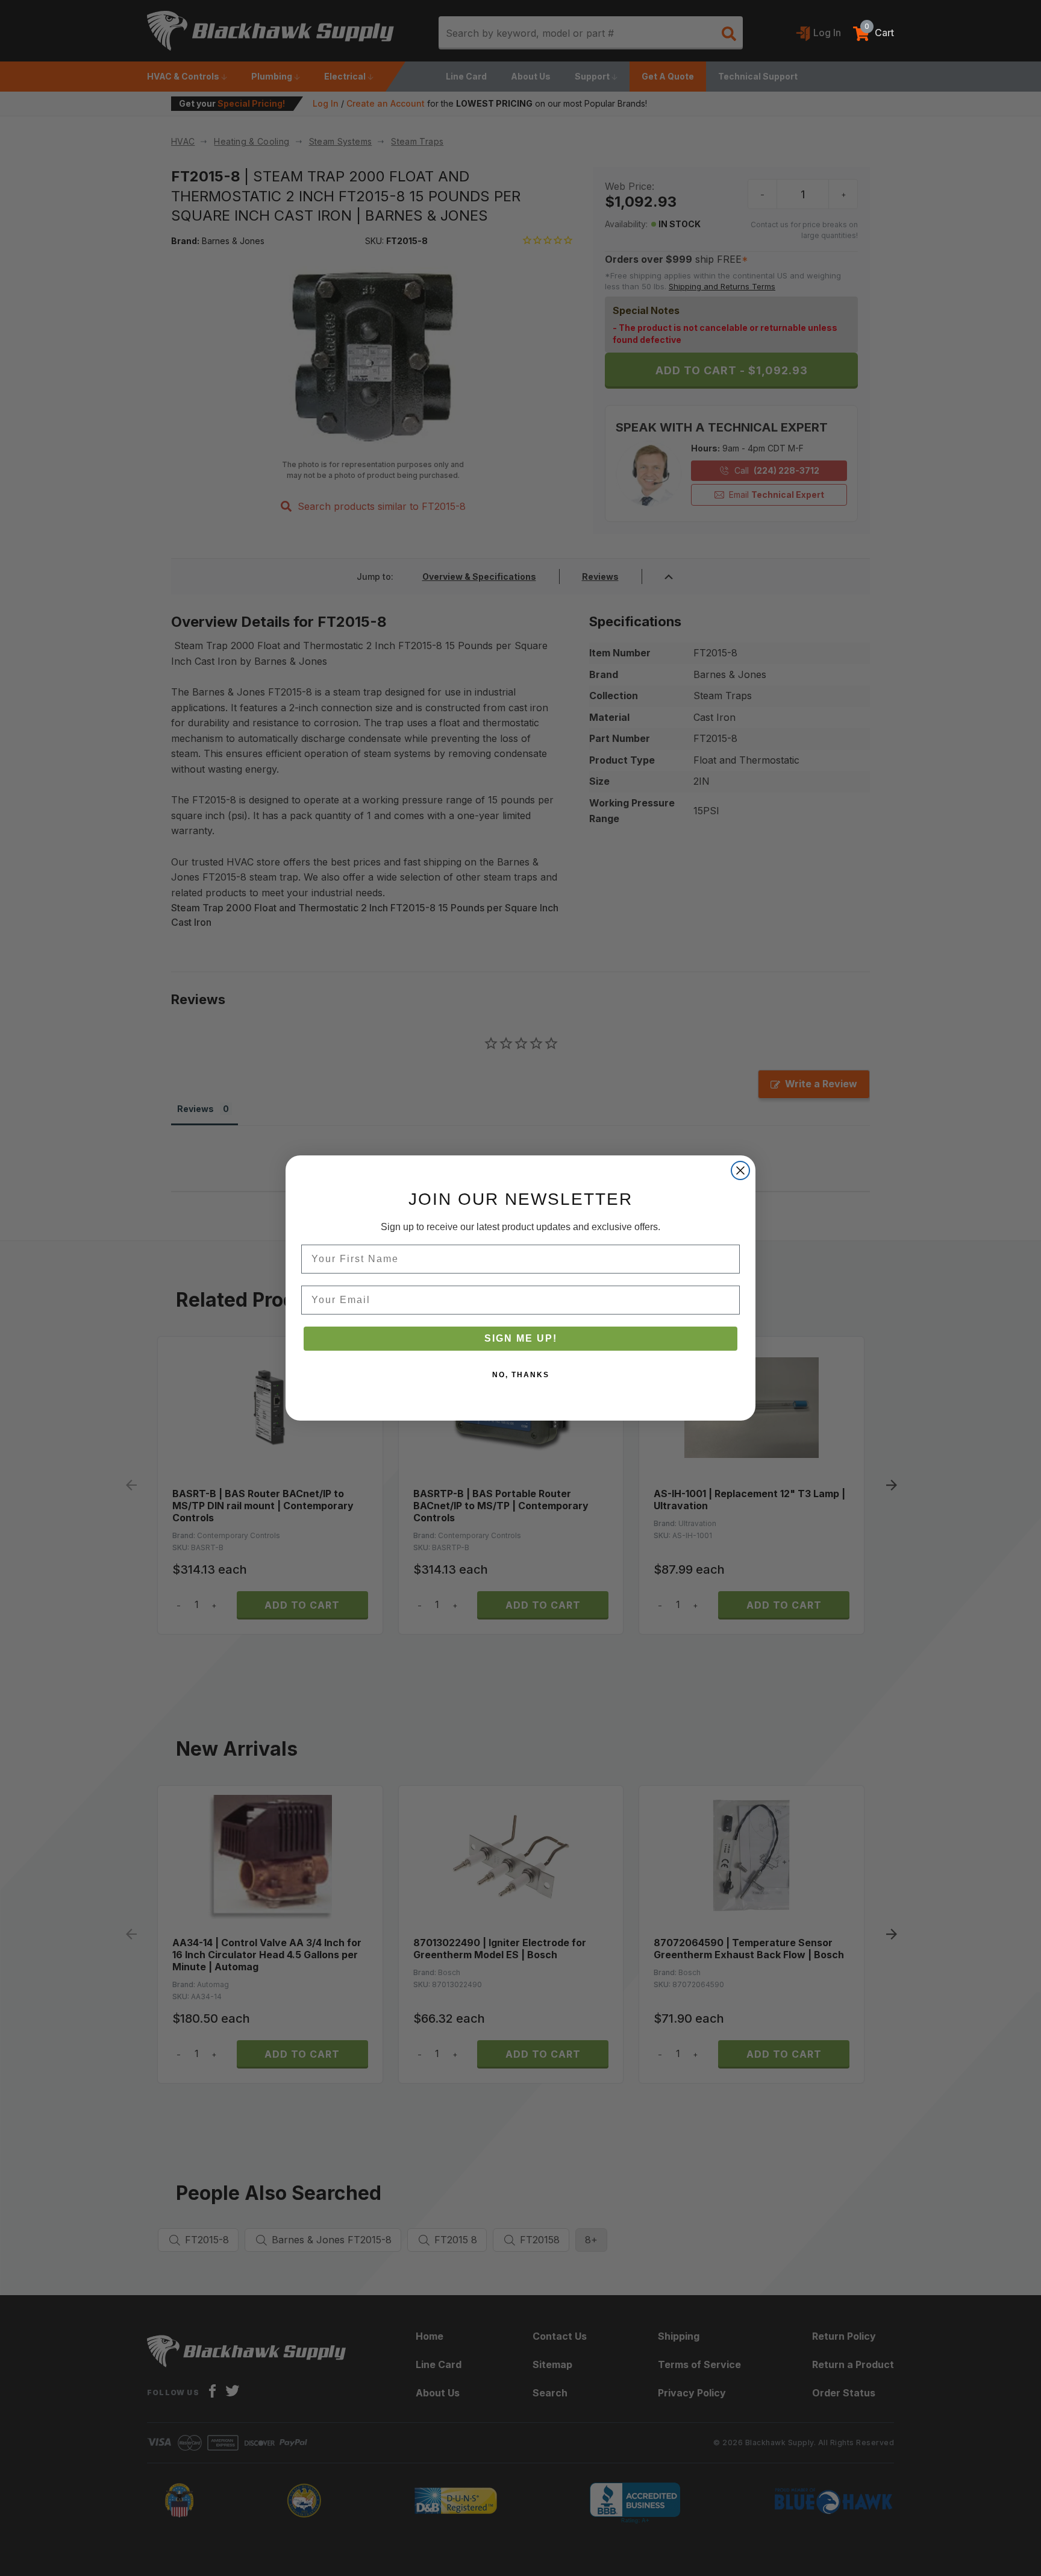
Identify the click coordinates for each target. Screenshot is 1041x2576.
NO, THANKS (521, 1375)
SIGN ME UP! (521, 1338)
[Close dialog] (740, 1170)
